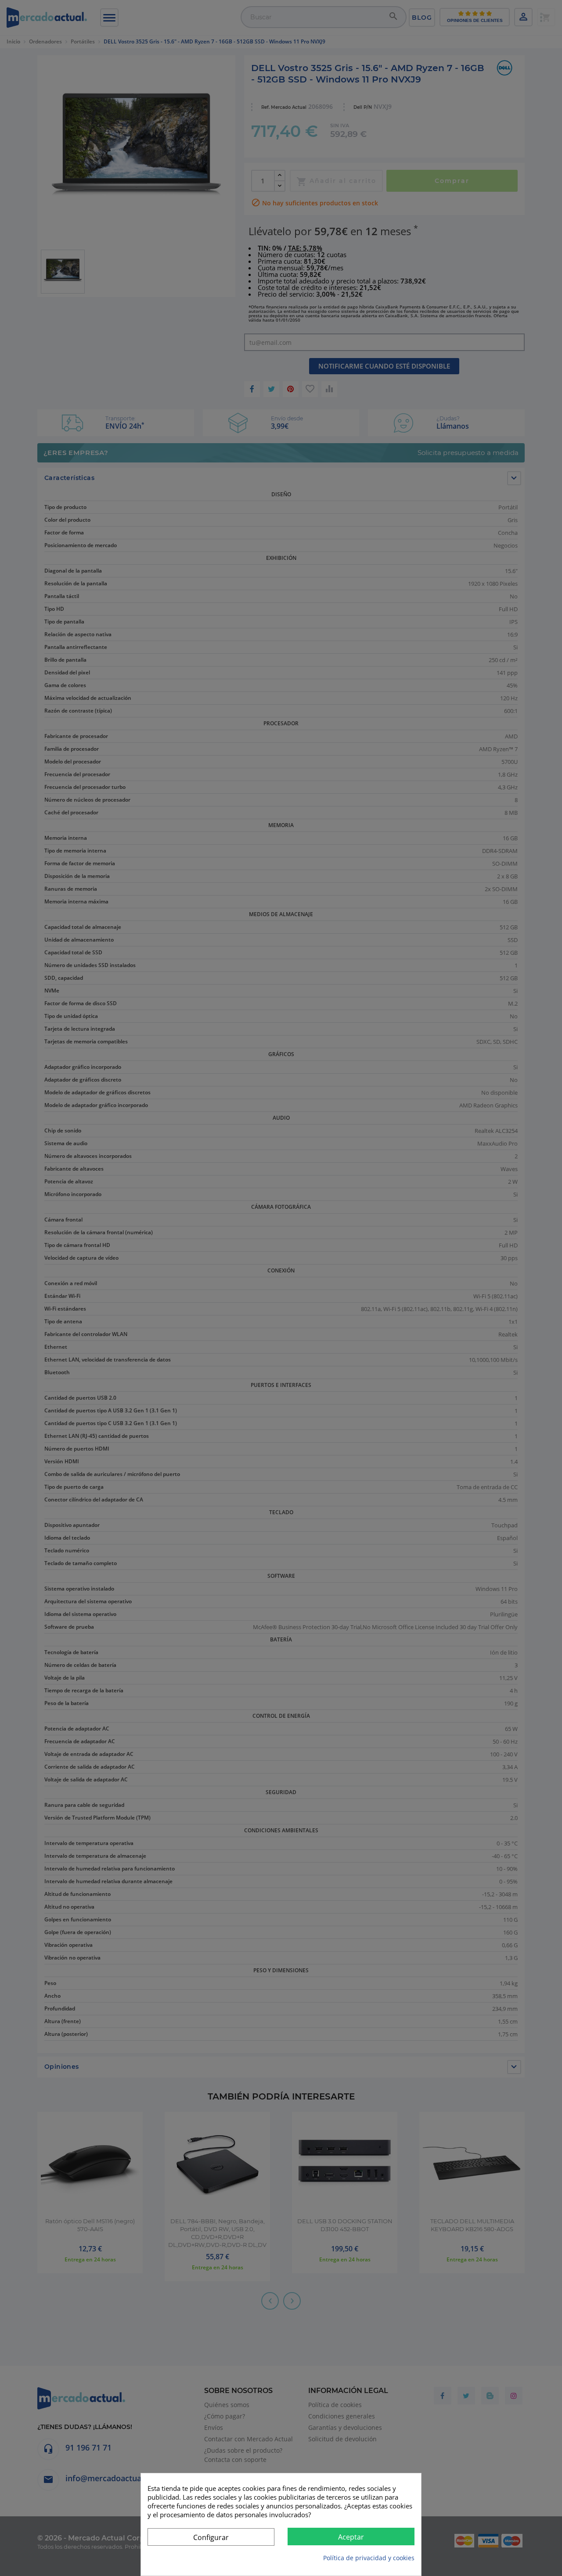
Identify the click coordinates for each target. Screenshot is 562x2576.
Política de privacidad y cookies (369, 2558)
